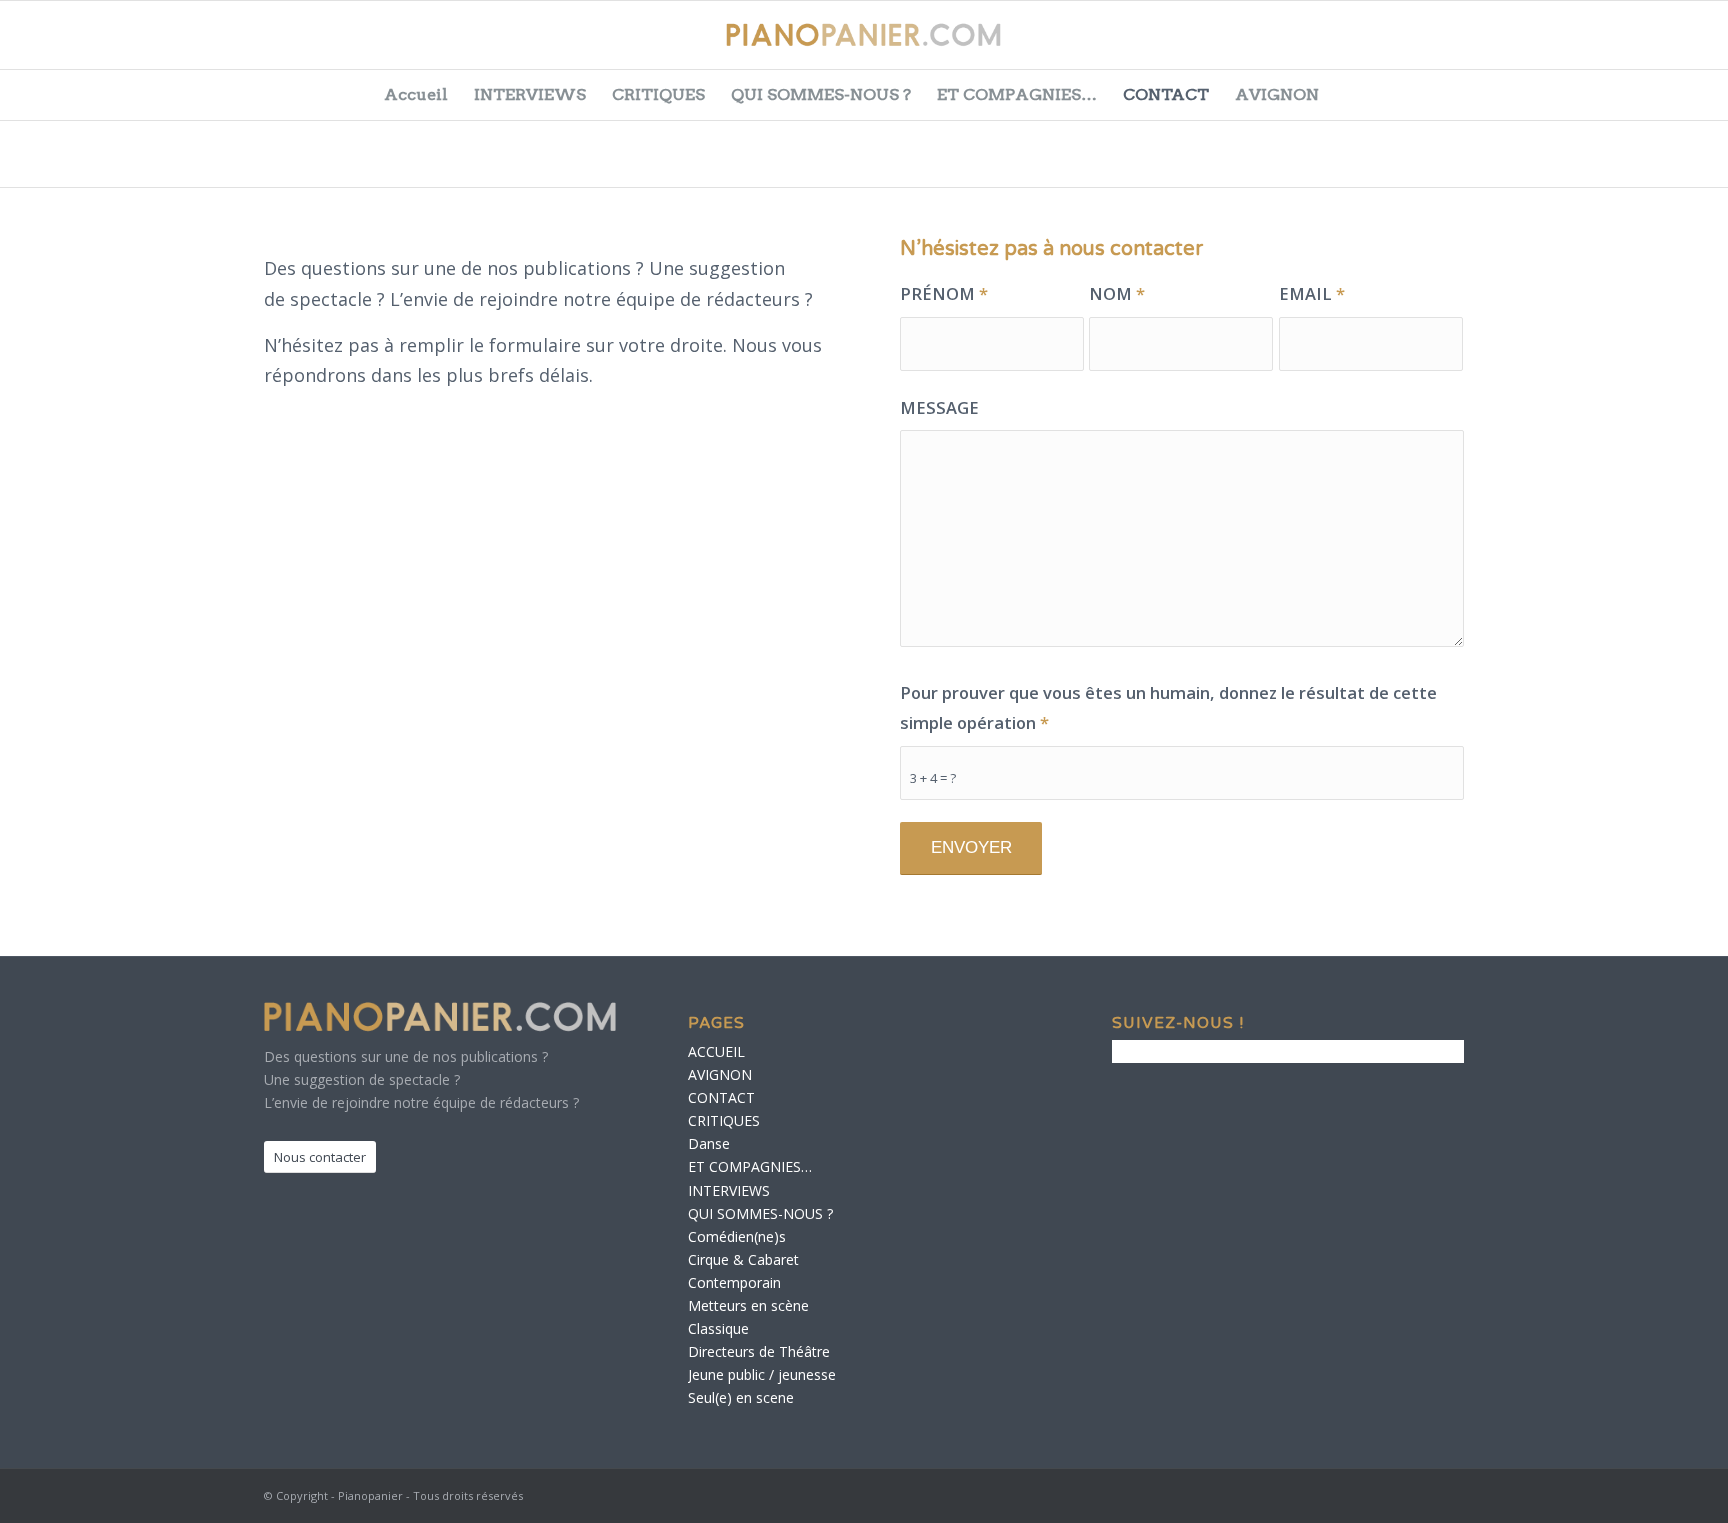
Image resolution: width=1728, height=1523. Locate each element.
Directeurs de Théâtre (759, 1351)
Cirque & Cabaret (743, 1259)
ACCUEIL (716, 1051)
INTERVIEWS (530, 94)
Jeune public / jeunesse (762, 1374)
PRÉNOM (944, 293)
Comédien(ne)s (737, 1236)
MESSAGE (939, 407)
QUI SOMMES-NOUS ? (821, 94)
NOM (1117, 293)
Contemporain (734, 1282)
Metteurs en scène (748, 1305)
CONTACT (1166, 94)
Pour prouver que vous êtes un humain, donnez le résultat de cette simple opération (1168, 708)
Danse (709, 1143)
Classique (718, 1328)
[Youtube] (1618, 45)
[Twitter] (1568, 45)
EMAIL (1312, 293)
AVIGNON (1277, 94)
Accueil (416, 94)
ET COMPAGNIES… (1017, 94)
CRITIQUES (658, 94)
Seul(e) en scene (741, 1397)
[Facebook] (1518, 45)
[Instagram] (1668, 45)
